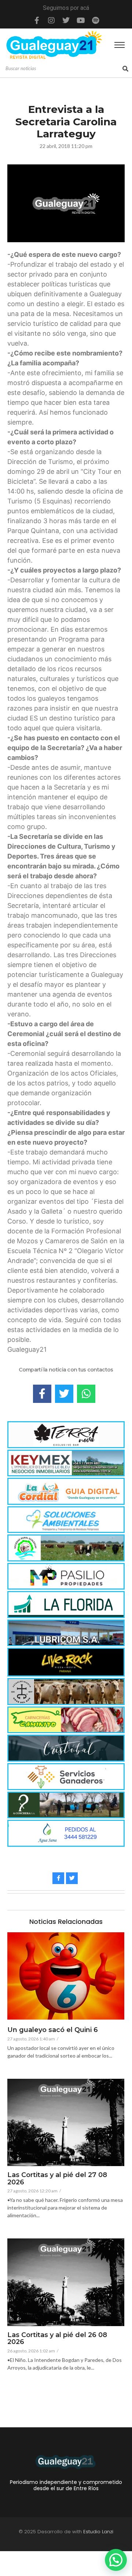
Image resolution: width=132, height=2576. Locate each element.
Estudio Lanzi (98, 2532)
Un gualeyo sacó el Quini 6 (53, 2030)
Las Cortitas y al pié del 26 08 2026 (57, 2339)
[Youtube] (81, 20)
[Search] (125, 69)
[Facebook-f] (37, 20)
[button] (116, 2560)
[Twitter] (66, 20)
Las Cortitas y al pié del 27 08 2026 (57, 2179)
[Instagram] (51, 20)
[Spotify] (95, 20)
